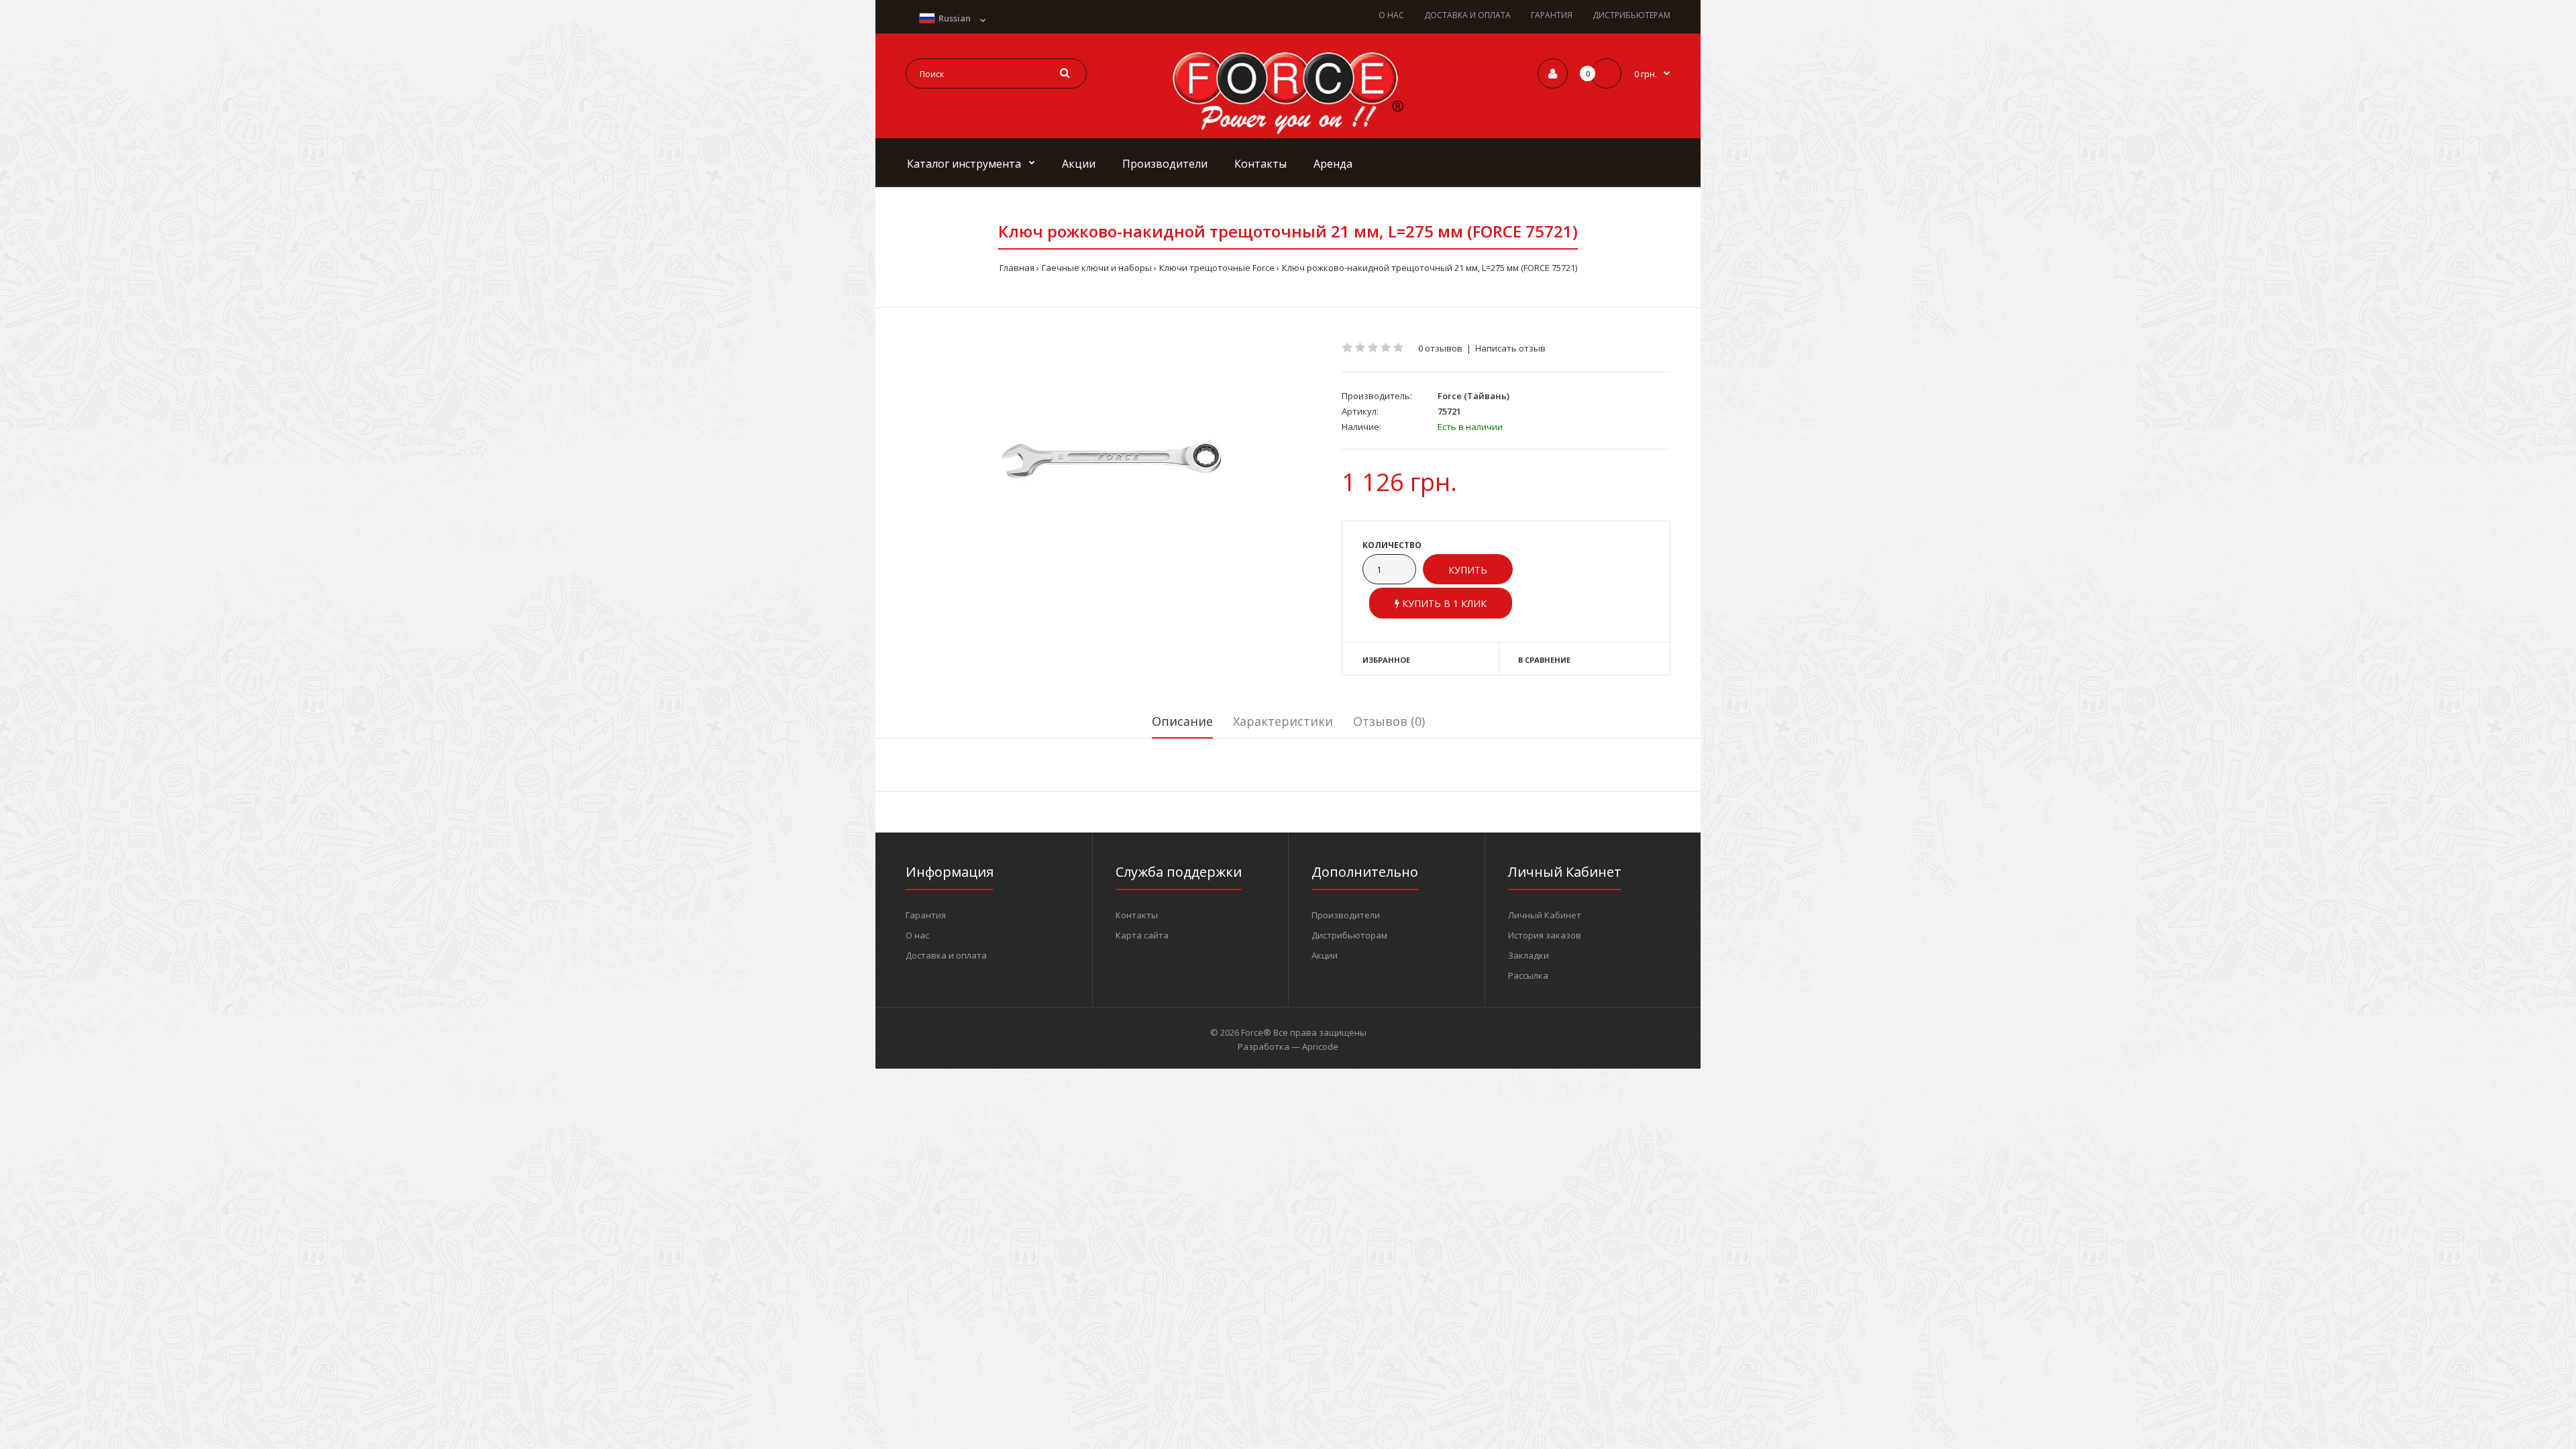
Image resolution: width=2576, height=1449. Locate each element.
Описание (1182, 721)
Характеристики (1283, 721)
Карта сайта (1142, 935)
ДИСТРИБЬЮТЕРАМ (1631, 15)
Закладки (1528, 955)
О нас (917, 935)
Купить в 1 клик (1443, 603)
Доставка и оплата (946, 955)
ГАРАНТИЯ (1552, 15)
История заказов (1545, 935)
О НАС (1391, 15)
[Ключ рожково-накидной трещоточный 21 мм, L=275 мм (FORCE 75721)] (1114, 459)
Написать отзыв (1510, 348)
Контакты (1137, 915)
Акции (1325, 955)
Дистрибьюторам (1349, 935)
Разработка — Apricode (1288, 1046)
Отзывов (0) (1389, 721)
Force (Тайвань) (1473, 396)
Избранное (1386, 660)
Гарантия (926, 915)
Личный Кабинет (1545, 915)
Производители (1346, 915)
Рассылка (1528, 975)
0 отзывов (1440, 348)
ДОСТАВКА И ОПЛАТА (1467, 15)
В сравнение (1544, 660)
